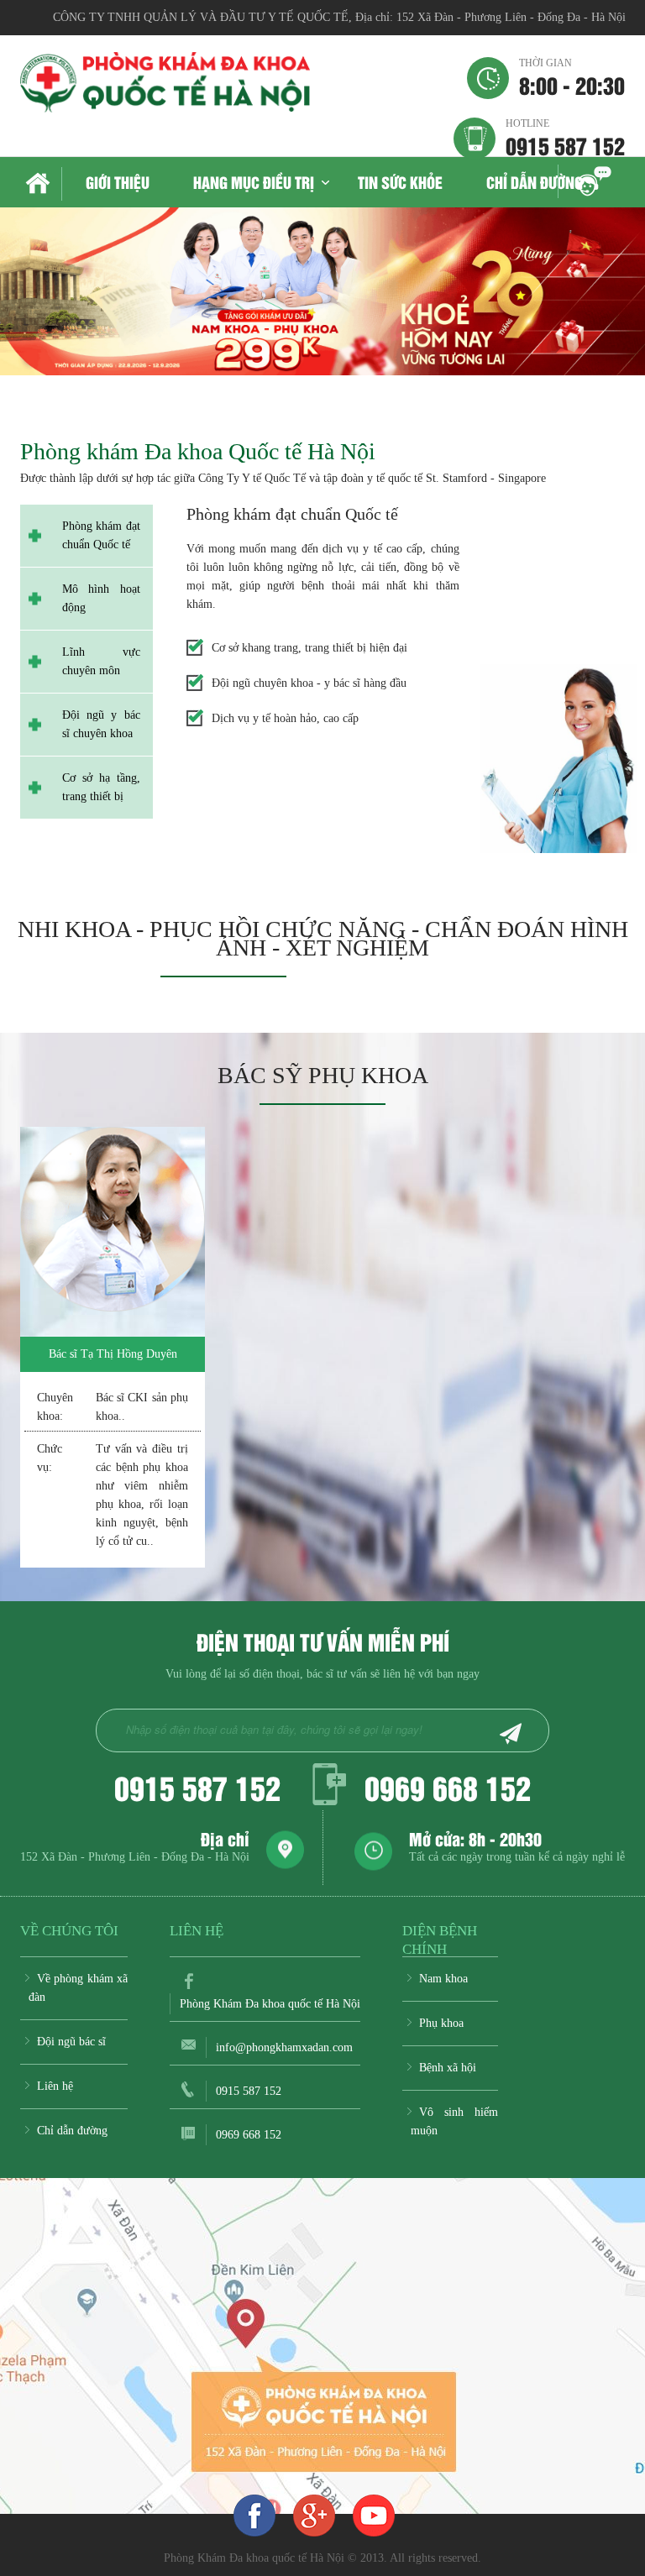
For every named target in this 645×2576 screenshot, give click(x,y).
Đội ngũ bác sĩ (71, 2042)
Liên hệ (55, 2086)
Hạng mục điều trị (254, 182)
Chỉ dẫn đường (535, 182)
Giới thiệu (118, 182)
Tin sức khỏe (400, 182)
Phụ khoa (441, 2023)
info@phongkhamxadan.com (284, 2047)
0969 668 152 (448, 1787)
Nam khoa (443, 1979)
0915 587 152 (565, 137)
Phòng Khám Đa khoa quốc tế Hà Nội (270, 2004)
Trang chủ (41, 184)
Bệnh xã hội (448, 2068)
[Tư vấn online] (314, 2515)
